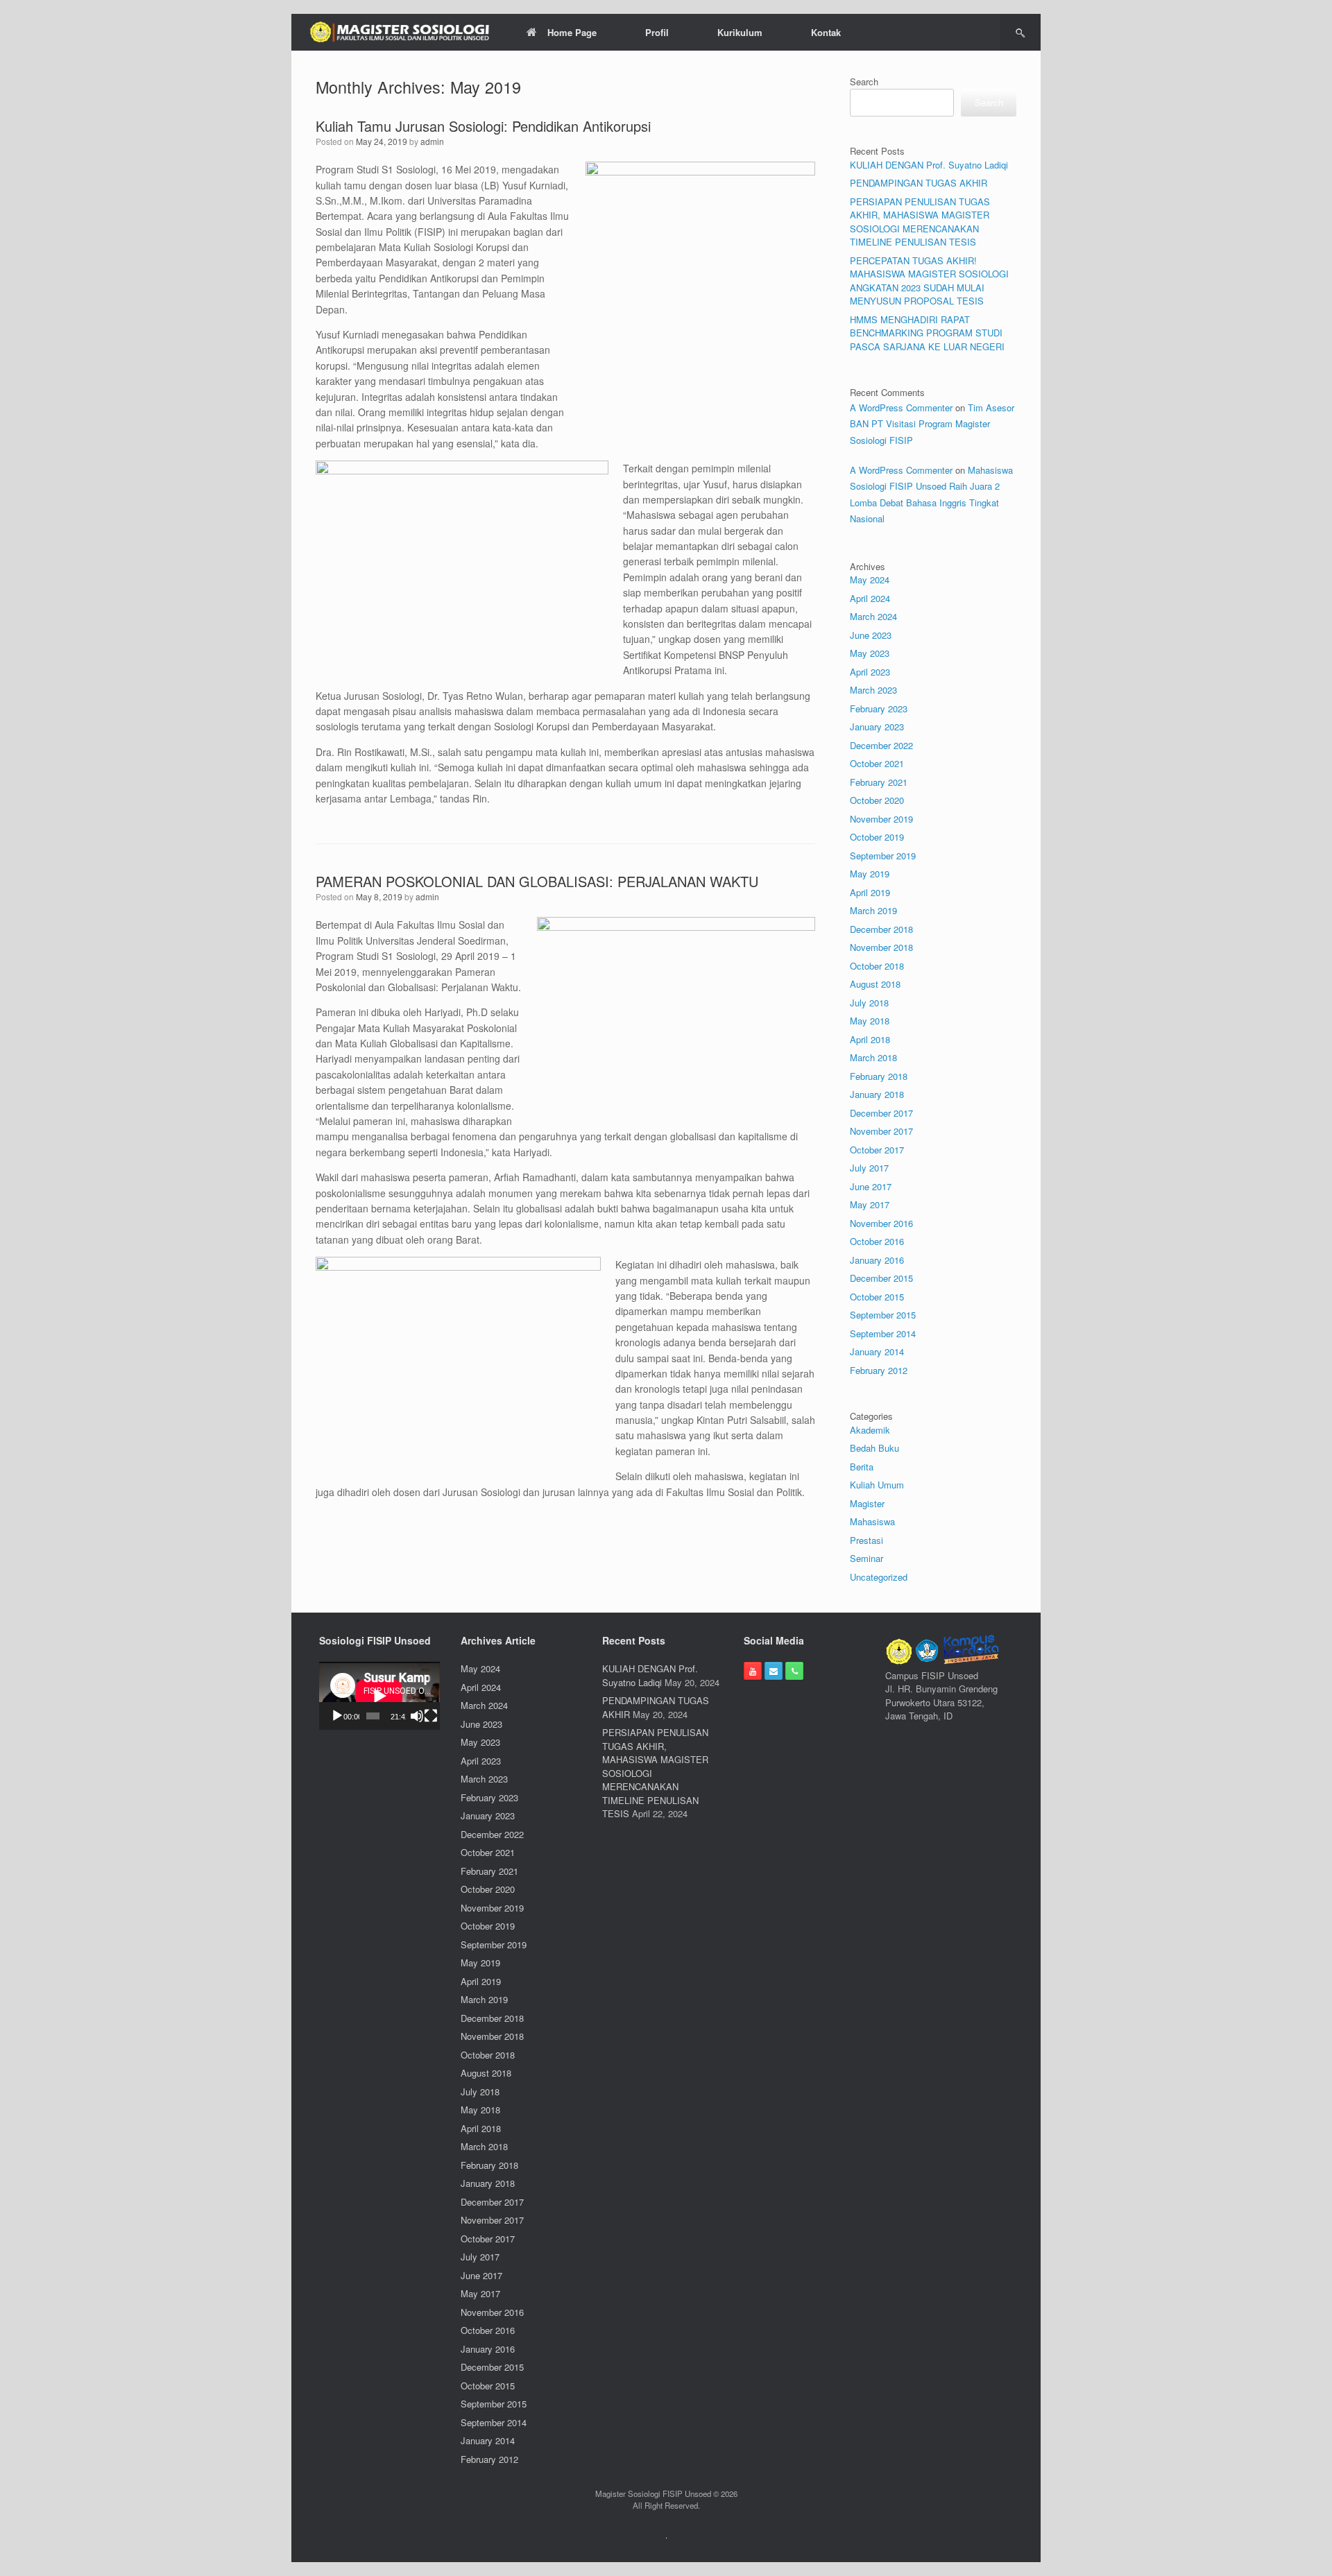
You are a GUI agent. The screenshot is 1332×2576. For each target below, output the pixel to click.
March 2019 (873, 910)
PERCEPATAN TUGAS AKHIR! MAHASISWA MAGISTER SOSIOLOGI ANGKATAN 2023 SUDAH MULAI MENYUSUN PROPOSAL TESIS (929, 281)
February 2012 (879, 1370)
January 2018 (877, 1094)
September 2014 (883, 1333)
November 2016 (881, 1223)
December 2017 (881, 1113)
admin (432, 141)
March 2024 (873, 616)
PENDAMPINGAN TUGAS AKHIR (919, 183)
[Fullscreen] (431, 1716)
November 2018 (881, 947)
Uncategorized (879, 1577)
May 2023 (870, 653)
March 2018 (873, 1057)
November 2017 (881, 1131)
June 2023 (871, 635)
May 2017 (870, 1204)
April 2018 (870, 1039)
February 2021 (879, 782)
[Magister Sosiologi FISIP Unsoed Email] (774, 1671)
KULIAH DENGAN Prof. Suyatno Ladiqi (929, 165)
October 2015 (877, 1297)
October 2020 (877, 800)
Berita (862, 1467)
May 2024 (870, 579)
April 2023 (870, 672)
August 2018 (875, 984)
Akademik (870, 1430)
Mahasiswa (872, 1521)
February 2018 (879, 1076)
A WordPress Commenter (901, 407)
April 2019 (870, 892)
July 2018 (869, 1003)
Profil (657, 32)
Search (864, 81)
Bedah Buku (874, 1448)
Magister (867, 1503)
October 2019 (877, 837)
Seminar (866, 1558)
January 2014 (877, 1351)
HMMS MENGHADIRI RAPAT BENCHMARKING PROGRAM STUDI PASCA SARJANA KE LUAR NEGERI (927, 333)
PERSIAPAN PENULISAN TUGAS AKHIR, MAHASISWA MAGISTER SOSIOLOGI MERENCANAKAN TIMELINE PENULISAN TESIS (920, 222)
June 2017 (871, 1186)
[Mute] (417, 1716)
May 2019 (870, 874)
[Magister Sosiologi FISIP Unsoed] (400, 32)
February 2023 (879, 709)
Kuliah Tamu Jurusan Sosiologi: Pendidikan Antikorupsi (483, 126)
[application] (379, 1696)
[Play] (337, 1716)
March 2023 (873, 690)
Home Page (572, 32)
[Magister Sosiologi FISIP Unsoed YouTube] (753, 1671)
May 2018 (870, 1021)
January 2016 (877, 1260)
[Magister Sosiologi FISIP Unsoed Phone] (794, 1671)
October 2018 (877, 966)
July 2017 (869, 1168)
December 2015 (881, 1278)
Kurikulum (740, 32)
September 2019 (883, 856)
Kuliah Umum (877, 1485)
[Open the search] (1020, 32)
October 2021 (877, 763)
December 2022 (881, 745)
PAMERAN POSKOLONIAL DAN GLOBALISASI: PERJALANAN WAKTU (537, 881)
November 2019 (881, 819)
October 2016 (877, 1241)
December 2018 (881, 929)
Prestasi (866, 1540)
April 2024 (870, 598)
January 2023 (877, 727)
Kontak (826, 32)
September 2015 (883, 1315)
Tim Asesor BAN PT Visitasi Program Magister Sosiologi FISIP (932, 424)
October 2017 (877, 1150)
